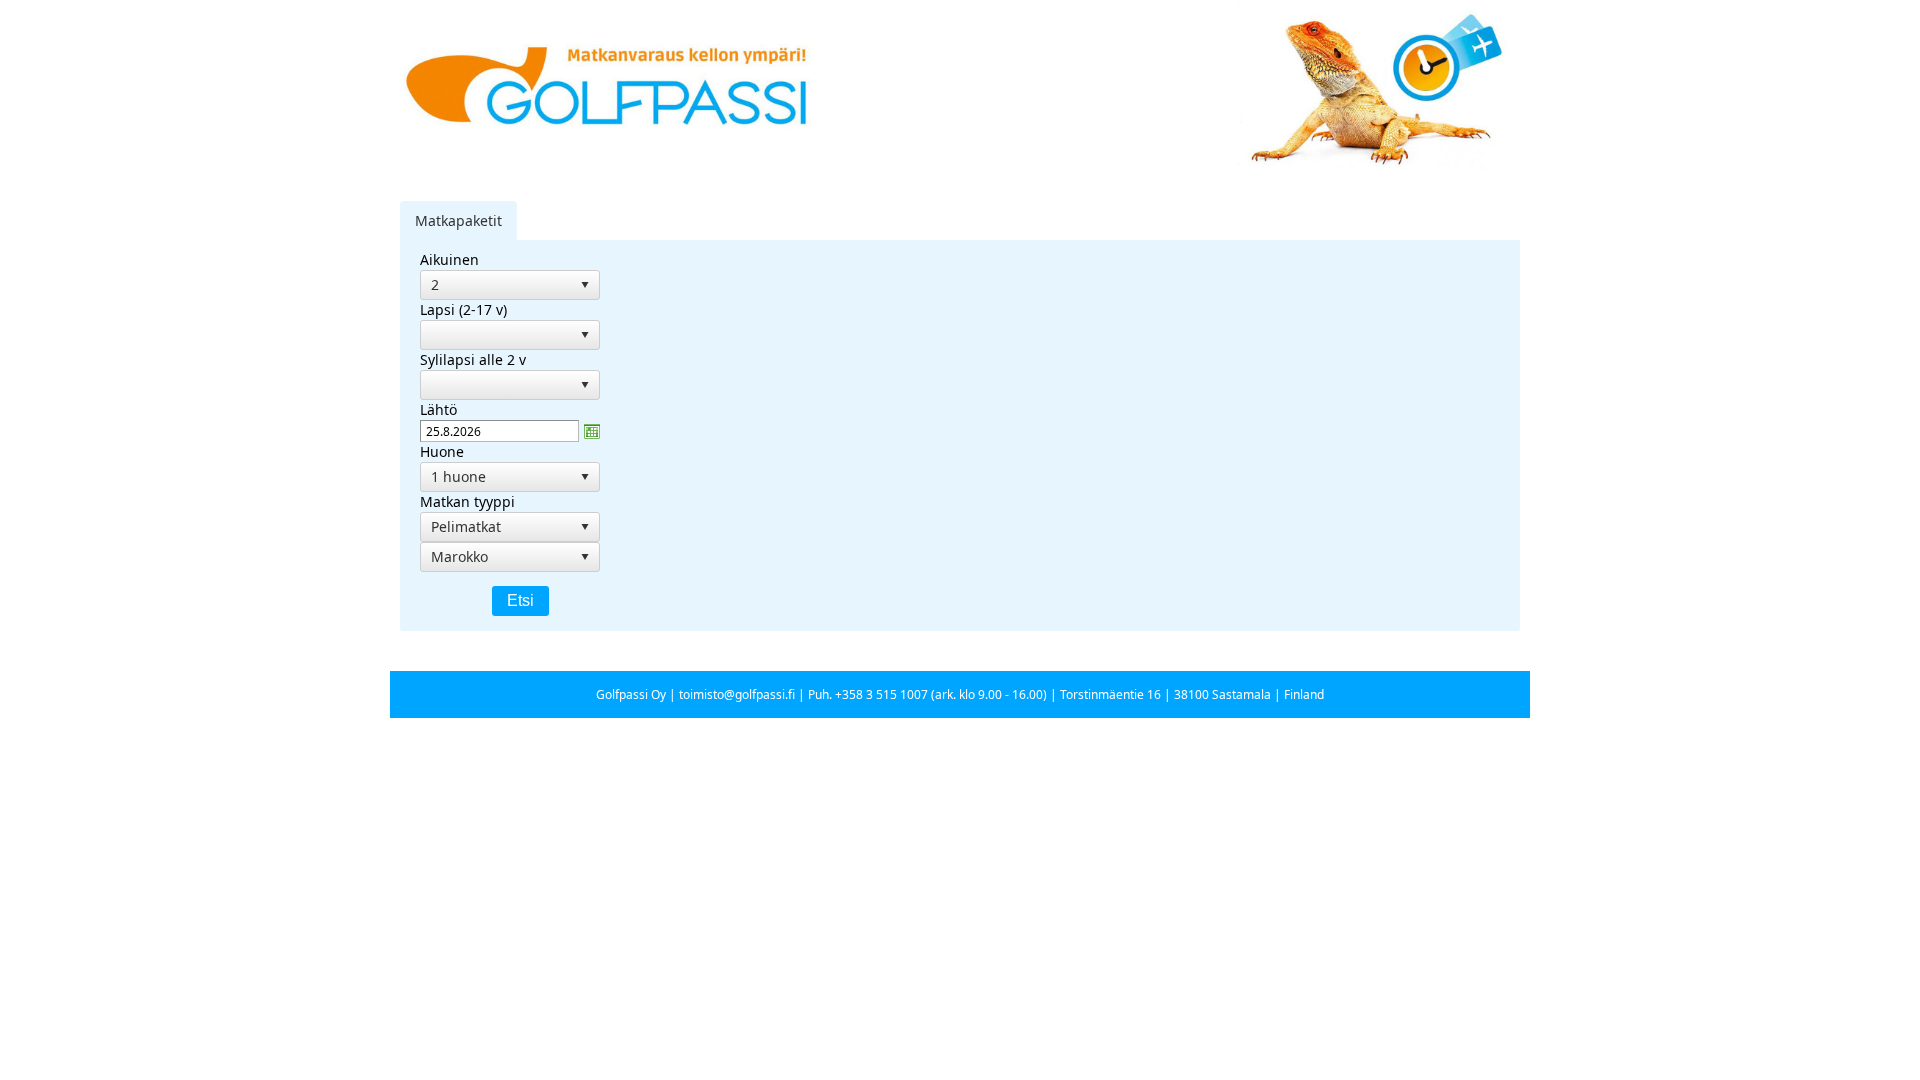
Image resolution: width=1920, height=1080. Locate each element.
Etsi (520, 600)
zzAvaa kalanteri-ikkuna (592, 431)
